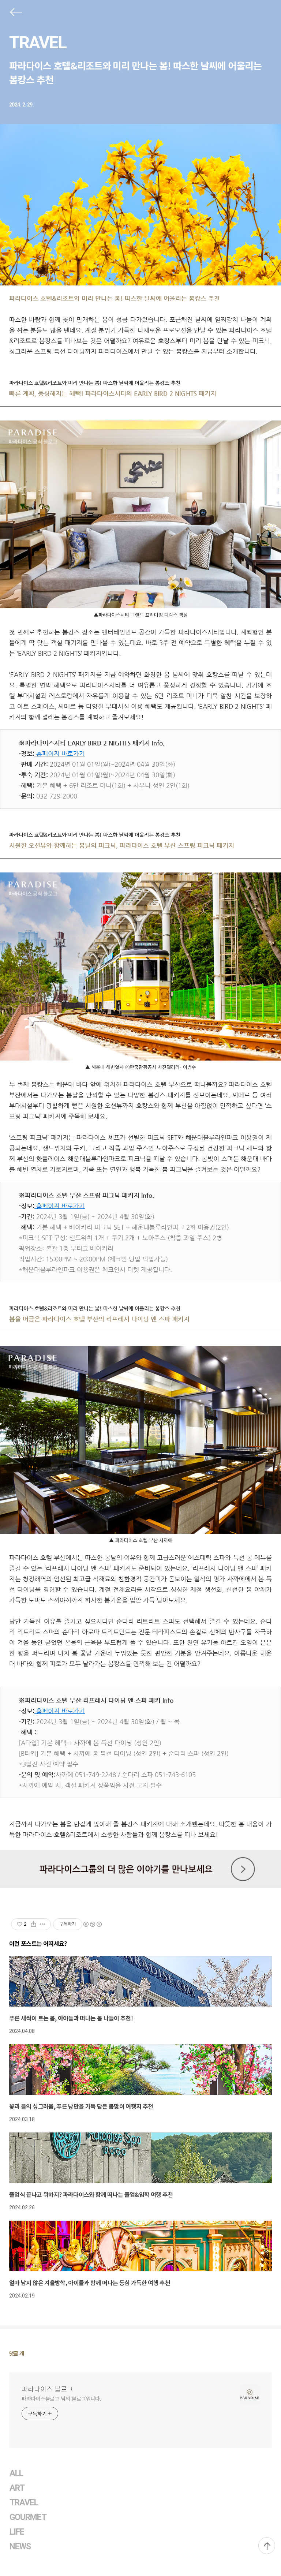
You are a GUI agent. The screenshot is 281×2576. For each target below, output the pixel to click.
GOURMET (28, 2517)
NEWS (20, 2547)
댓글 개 (17, 2353)
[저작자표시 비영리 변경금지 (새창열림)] (92, 1924)
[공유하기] (33, 1924)
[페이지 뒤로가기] (15, 14)
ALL (16, 2473)
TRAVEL (38, 42)
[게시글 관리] (43, 1924)
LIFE (17, 2532)
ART (17, 2488)
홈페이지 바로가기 (60, 1206)
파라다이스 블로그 (47, 2389)
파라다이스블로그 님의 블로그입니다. (61, 2399)
